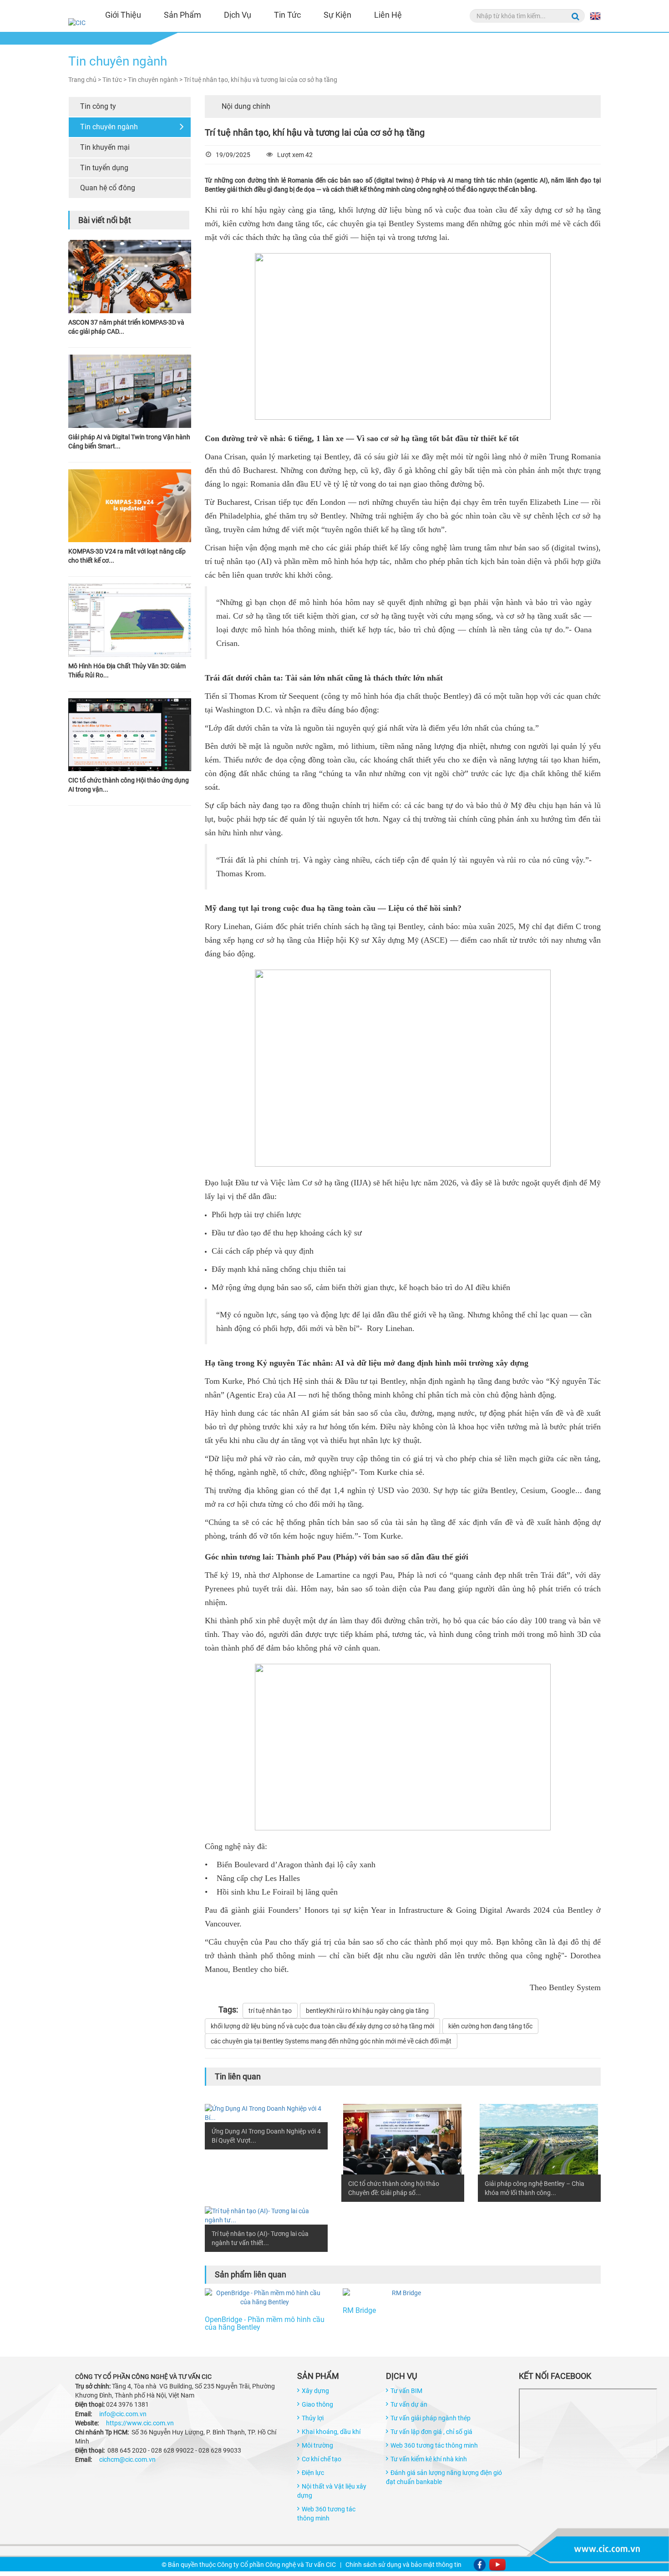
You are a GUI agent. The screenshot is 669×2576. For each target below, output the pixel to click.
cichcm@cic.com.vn (127, 2459)
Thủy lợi (313, 2418)
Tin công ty (98, 106)
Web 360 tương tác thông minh (434, 2445)
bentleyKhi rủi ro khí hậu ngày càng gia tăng (367, 2011)
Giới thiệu (123, 15)
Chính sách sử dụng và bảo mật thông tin (403, 2565)
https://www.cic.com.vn (140, 2423)
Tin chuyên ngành (109, 127)
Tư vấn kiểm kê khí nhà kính (429, 2459)
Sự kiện (337, 15)
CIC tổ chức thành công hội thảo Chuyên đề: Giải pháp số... (394, 2188)
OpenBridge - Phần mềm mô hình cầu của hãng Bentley (265, 2324)
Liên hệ (388, 15)
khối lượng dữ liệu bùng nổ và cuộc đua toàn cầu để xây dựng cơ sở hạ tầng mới (322, 2026)
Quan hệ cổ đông (108, 188)
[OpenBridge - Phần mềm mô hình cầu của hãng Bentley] (265, 2297)
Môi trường (317, 2445)
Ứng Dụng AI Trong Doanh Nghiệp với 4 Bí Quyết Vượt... (266, 2136)
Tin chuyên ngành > (156, 80)
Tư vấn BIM (406, 2391)
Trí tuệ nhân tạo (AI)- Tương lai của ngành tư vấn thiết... (260, 2238)
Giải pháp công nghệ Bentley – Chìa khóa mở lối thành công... (535, 2188)
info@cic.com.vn (123, 2414)
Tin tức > (115, 80)
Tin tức (287, 15)
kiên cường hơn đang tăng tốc (490, 2026)
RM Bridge (359, 2311)
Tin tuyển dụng (104, 168)
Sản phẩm (182, 15)
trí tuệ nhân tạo (270, 2011)
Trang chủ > (85, 80)
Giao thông (317, 2404)
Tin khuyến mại (105, 147)
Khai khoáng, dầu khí (331, 2432)
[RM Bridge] (403, 2293)
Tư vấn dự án (409, 2404)
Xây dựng (315, 2391)
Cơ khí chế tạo (322, 2459)
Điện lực (313, 2473)
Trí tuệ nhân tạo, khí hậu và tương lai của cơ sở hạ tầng (261, 80)
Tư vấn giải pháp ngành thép (431, 2418)
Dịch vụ (238, 15)
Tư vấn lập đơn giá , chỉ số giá (431, 2432)
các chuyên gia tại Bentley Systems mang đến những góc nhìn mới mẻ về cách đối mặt (331, 2041)
